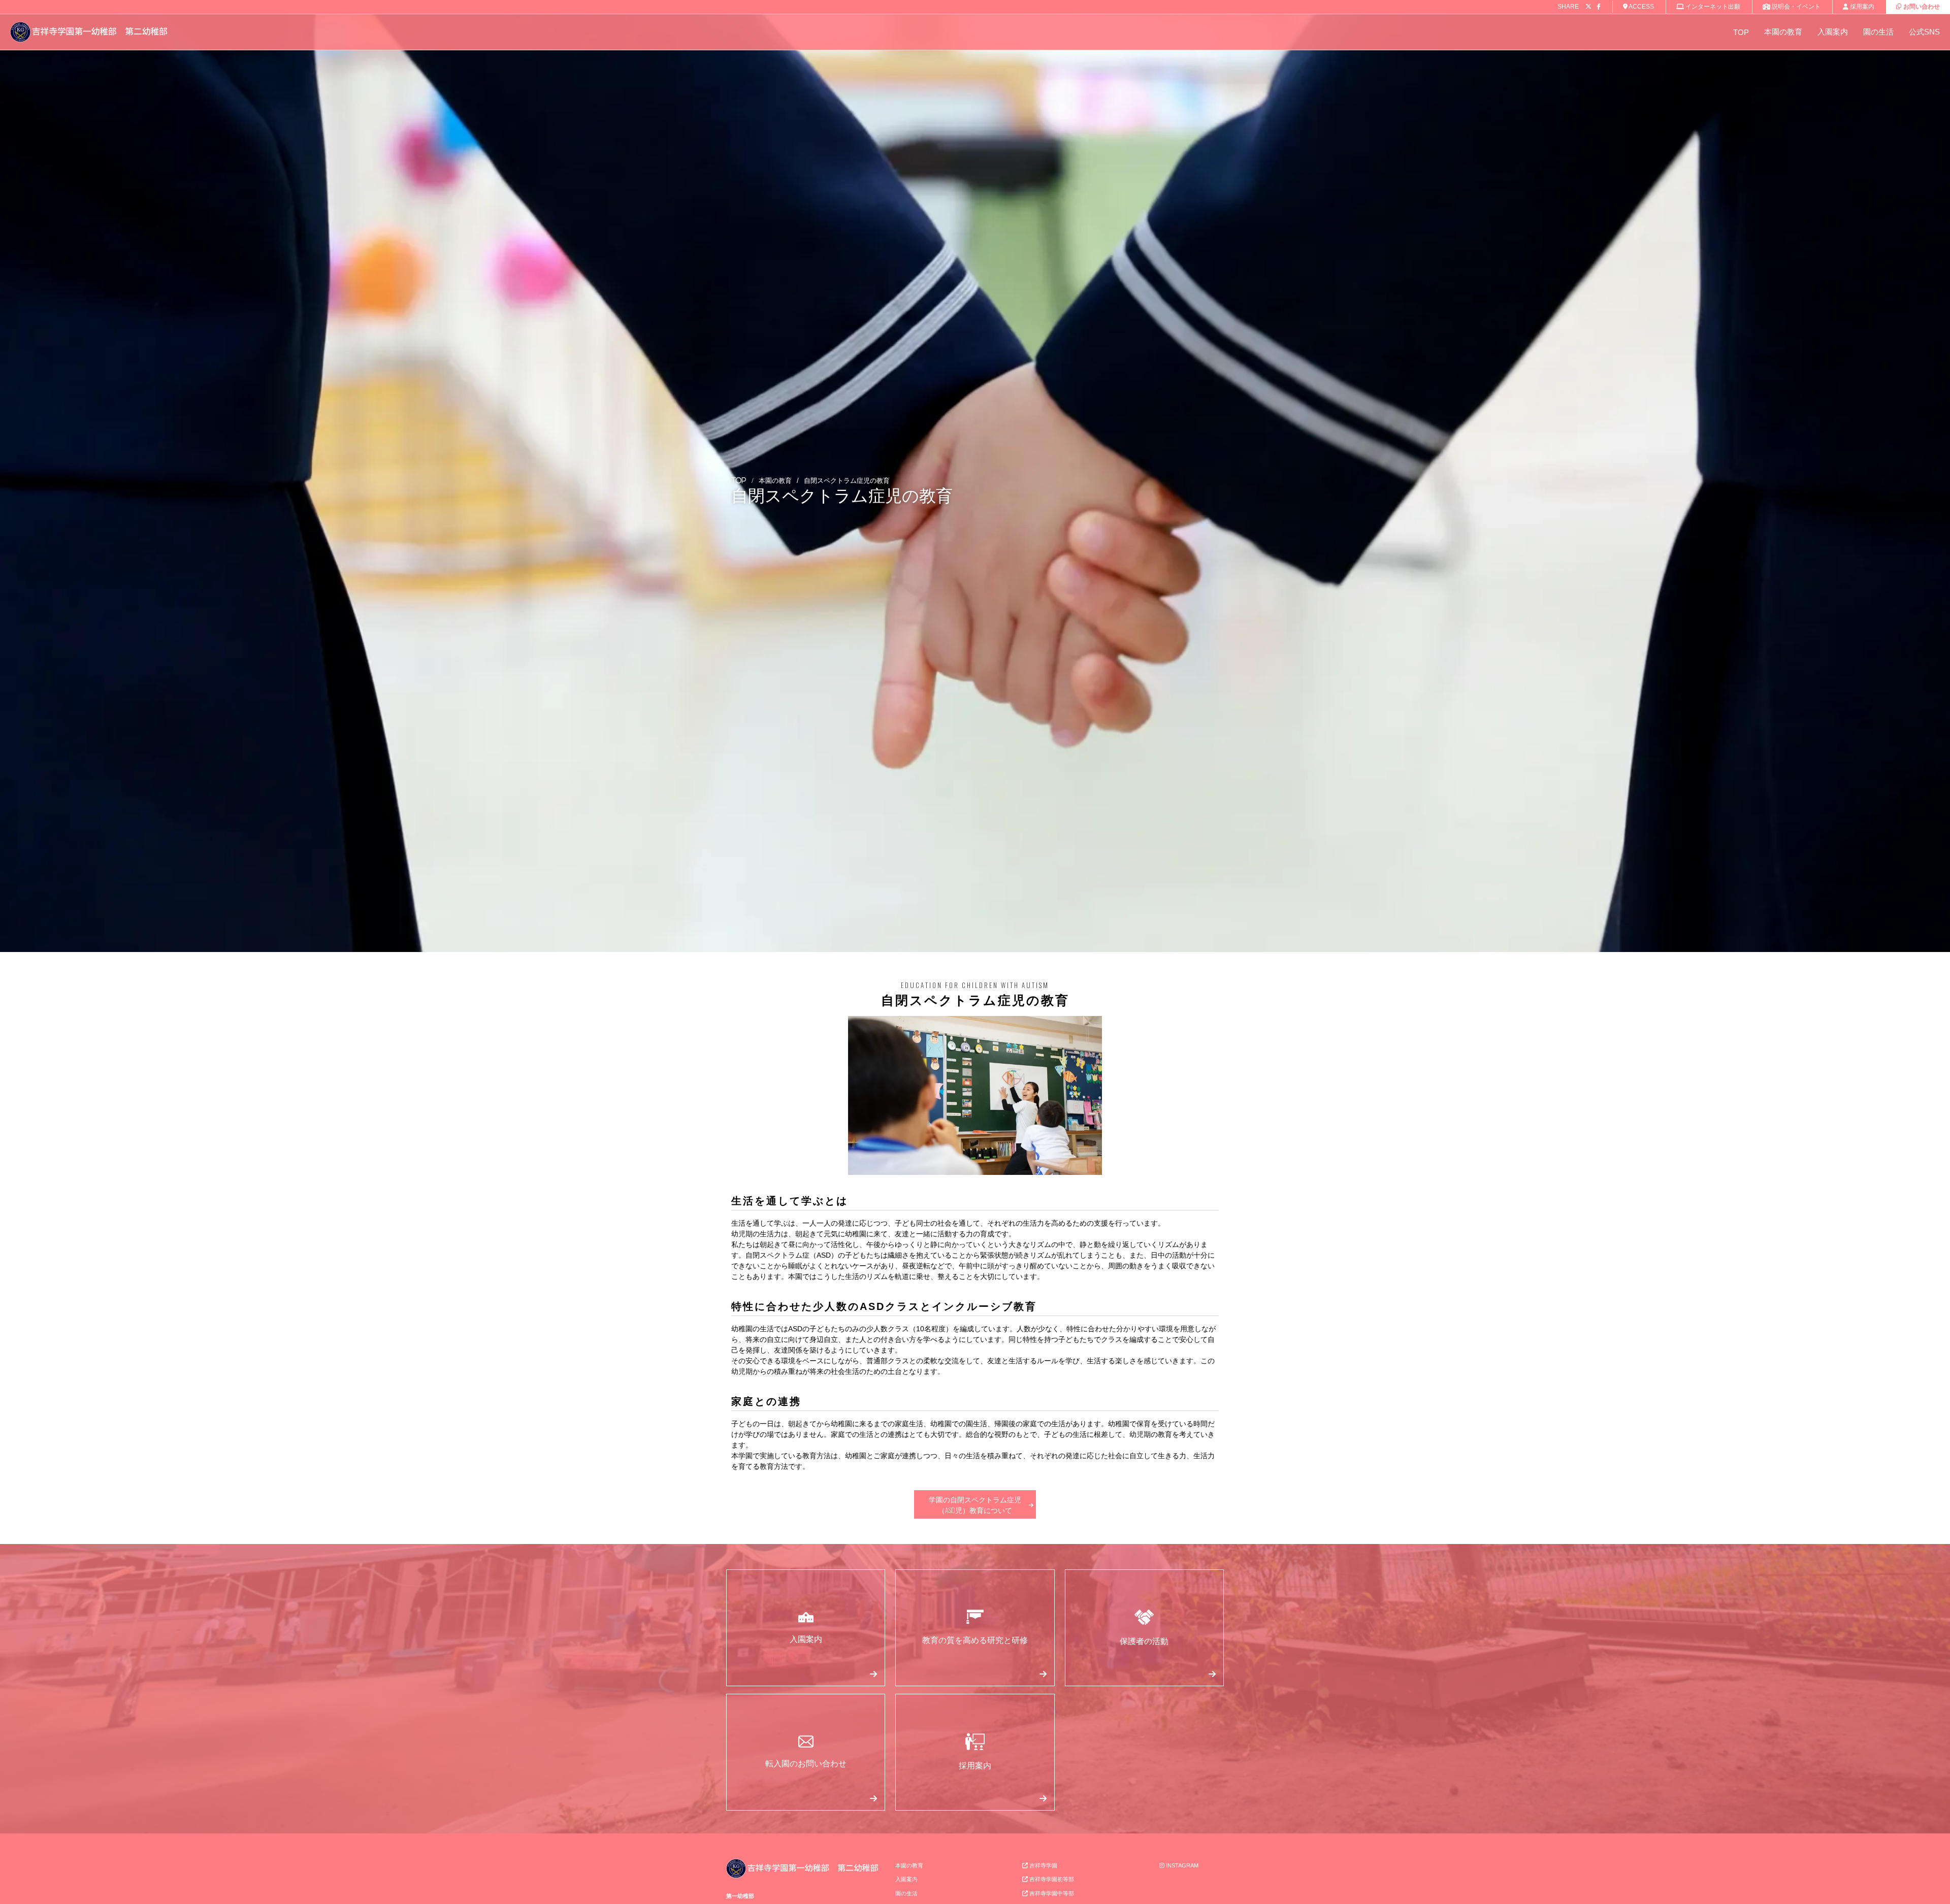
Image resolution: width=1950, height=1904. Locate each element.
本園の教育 (1783, 32)
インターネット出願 (1712, 7)
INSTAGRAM (1181, 1865)
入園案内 (1833, 32)
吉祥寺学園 (1043, 1865)
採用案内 (1861, 7)
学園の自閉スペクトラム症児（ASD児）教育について (975, 1504)
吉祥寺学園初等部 (1051, 1879)
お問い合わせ (1921, 7)
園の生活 (1878, 32)
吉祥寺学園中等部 (1051, 1893)
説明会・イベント (1795, 7)
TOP (1741, 32)
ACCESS (1641, 7)
